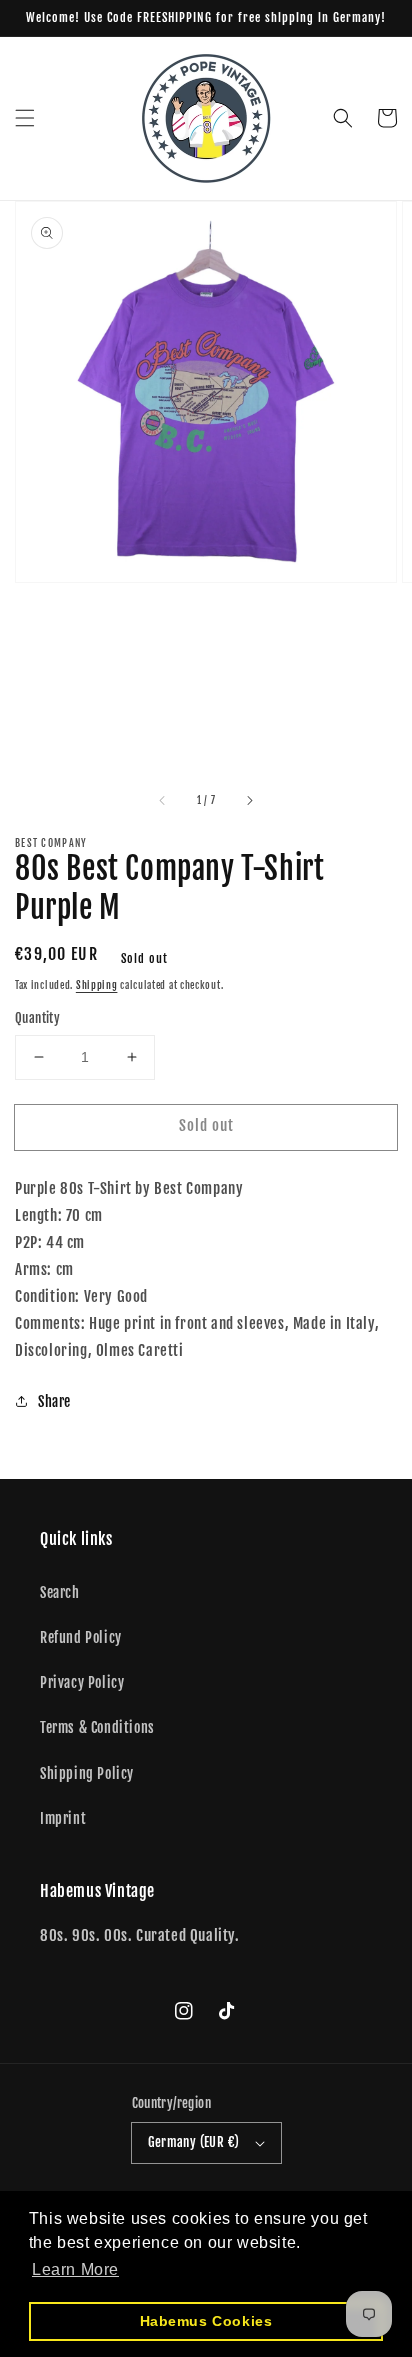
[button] (25, 118)
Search (60, 1592)
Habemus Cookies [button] (206, 2321)
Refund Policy (81, 1637)
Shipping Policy (87, 1773)
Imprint (63, 1818)
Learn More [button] (75, 2269)
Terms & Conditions (97, 1727)
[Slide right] (249, 800)
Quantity (37, 1018)
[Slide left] (163, 800)
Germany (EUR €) (194, 2142)
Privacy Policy (82, 1682)
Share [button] (54, 1401)
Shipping (97, 985)
